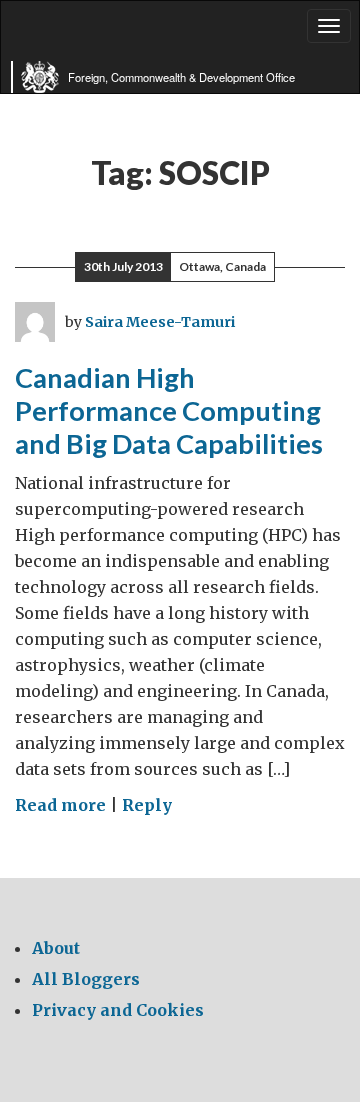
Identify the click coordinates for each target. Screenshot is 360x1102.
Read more (60, 805)
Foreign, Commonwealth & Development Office (181, 77)
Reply (147, 805)
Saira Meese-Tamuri (160, 322)
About (56, 948)
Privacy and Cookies (118, 1010)
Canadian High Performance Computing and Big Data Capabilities (169, 410)
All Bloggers (86, 979)
